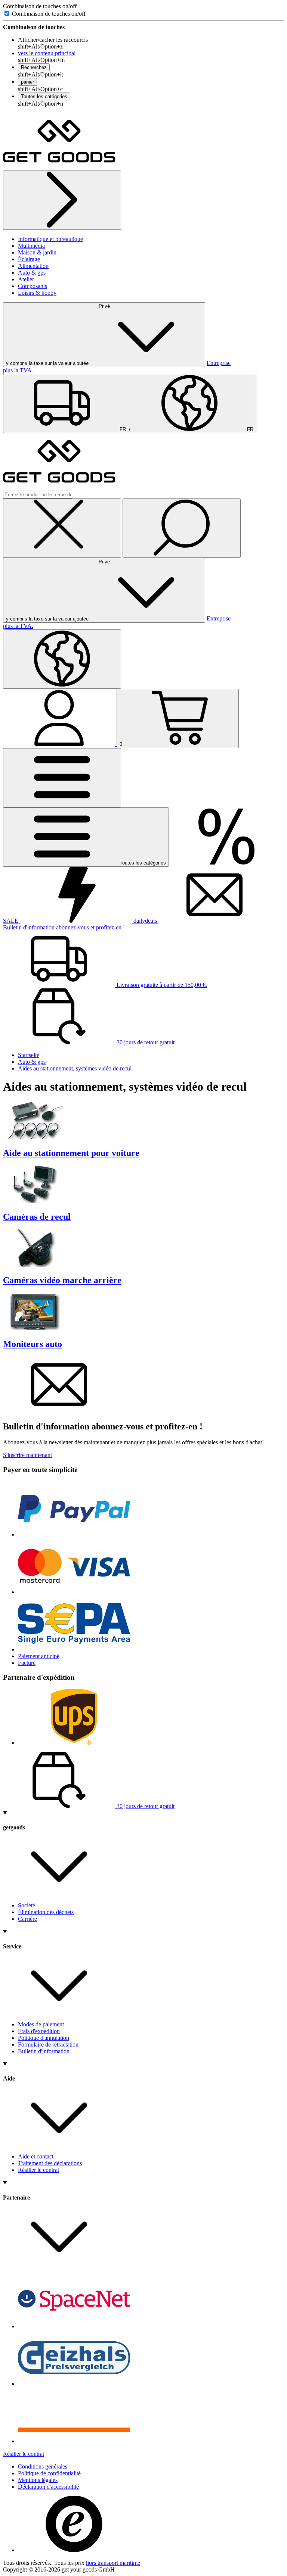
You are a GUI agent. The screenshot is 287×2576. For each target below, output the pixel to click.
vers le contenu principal (47, 53)
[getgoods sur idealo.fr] (74, 2441)
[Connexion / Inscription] (60, 744)
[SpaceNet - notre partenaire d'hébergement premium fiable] (74, 2326)
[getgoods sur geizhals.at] (74, 2384)
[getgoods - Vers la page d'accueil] (59, 167)
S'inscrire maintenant (27, 1455)
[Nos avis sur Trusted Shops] (74, 2550)
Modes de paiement (41, 2024)
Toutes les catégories (44, 96)
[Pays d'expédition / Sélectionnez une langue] (62, 659)
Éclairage (29, 259)
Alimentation (33, 266)
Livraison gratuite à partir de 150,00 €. (161, 985)
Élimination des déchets (46, 1912)
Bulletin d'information (44, 2051)
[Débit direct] (74, 1649)
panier (27, 82)
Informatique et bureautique (50, 239)
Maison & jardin (37, 252)
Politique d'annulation (44, 2038)
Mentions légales (38, 2480)
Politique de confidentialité (49, 2473)
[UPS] (74, 1743)
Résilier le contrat (38, 2170)
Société (27, 1905)
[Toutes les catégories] (62, 778)
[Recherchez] (182, 528)
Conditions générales (43, 2466)
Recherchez (34, 67)
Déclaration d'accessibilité (48, 2487)
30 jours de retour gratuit (145, 1042)
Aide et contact (36, 2156)
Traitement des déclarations (50, 2163)
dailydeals (145, 921)
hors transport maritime (113, 2563)
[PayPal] (74, 1534)
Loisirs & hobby (37, 293)
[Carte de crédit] (74, 1592)
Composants (33, 286)
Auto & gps (32, 273)
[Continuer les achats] (62, 200)
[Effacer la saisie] (62, 528)
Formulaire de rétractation (48, 2044)
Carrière (27, 1919)
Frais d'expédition (39, 2031)
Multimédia (31, 246)
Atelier (26, 279)
